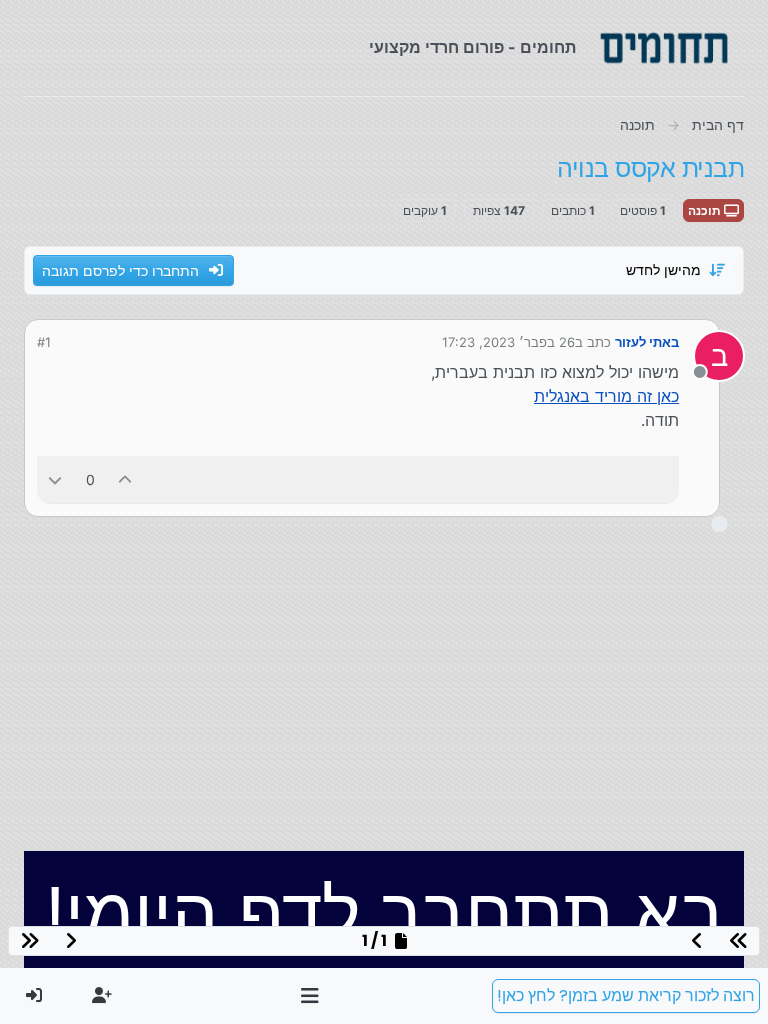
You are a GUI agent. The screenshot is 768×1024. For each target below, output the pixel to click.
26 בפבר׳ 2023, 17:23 (508, 342)
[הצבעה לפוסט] (126, 479)
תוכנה (706, 210)
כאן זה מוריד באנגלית (606, 396)
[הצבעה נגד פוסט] (55, 479)
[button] (310, 996)
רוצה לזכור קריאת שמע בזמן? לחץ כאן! (626, 995)
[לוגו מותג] (664, 48)
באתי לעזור (647, 342)
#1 (44, 342)
